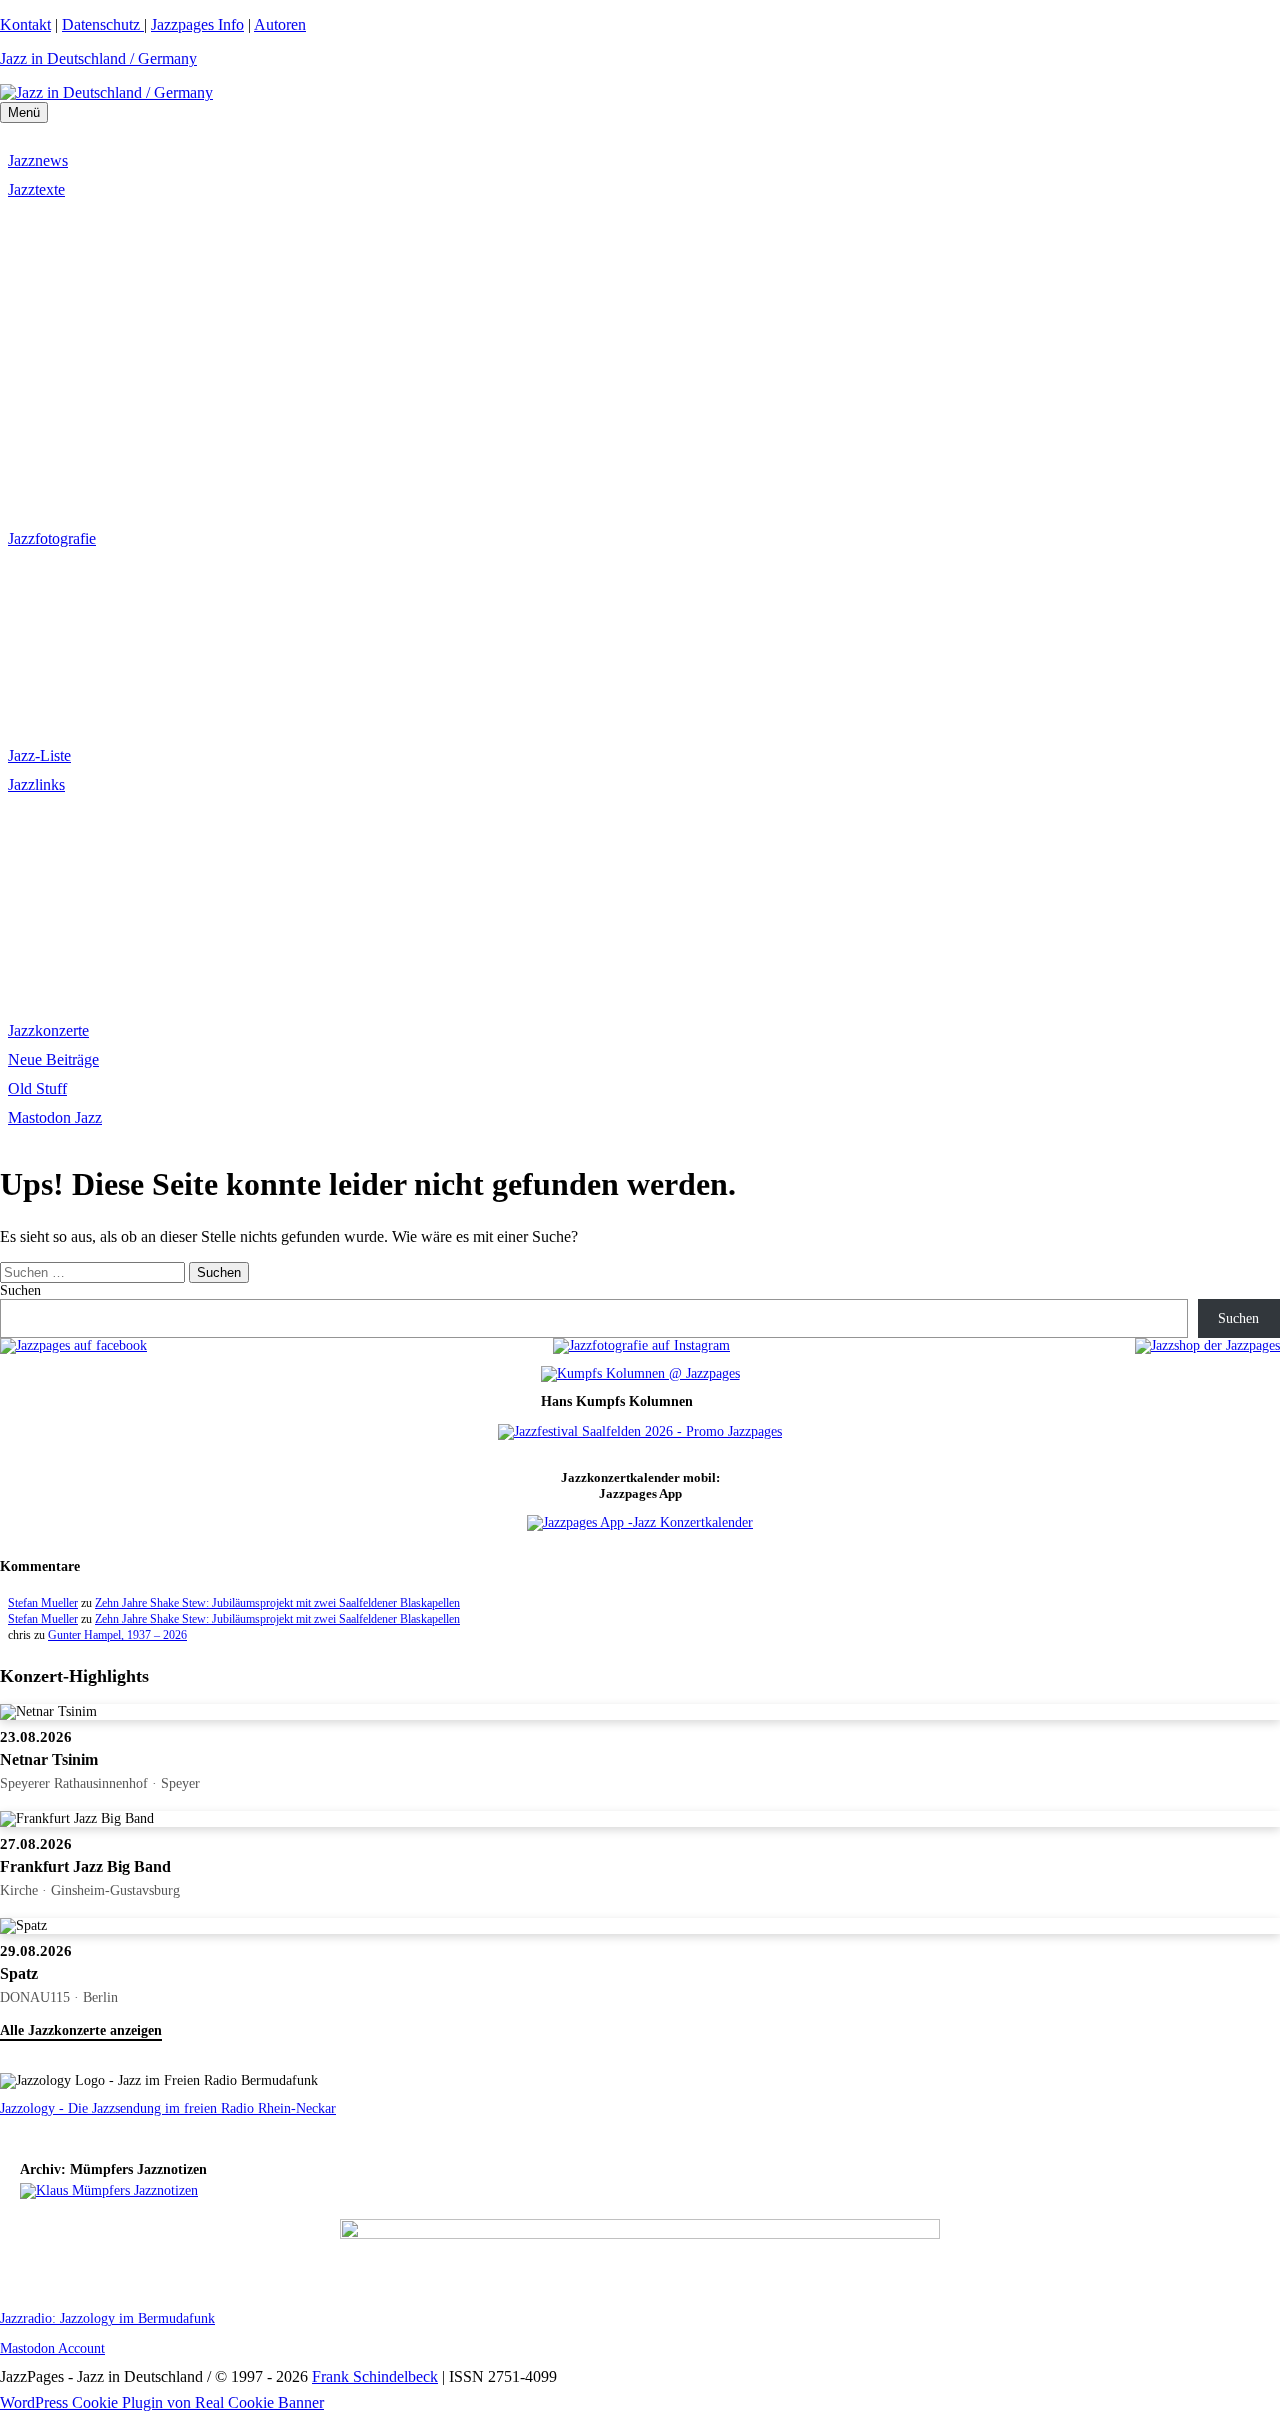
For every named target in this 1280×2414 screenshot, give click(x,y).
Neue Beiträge (53, 1059)
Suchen (20, 1290)
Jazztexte (36, 189)
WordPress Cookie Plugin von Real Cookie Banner (162, 2402)
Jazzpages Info (197, 24)
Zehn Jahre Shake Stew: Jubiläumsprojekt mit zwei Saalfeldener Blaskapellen (277, 1603)
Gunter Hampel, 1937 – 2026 (117, 1635)
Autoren (280, 24)
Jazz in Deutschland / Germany (98, 58)
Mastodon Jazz (55, 1117)
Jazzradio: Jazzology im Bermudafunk (107, 2318)
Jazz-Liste (39, 755)
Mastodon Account (52, 2348)
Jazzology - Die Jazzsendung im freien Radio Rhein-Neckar (168, 2108)
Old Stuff (37, 1088)
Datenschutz (103, 24)
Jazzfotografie (52, 538)
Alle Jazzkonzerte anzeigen (81, 2030)
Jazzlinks (36, 784)
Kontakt (25, 24)
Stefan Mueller (43, 1603)
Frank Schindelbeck (375, 2376)
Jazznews (38, 160)
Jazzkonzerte (48, 1030)
